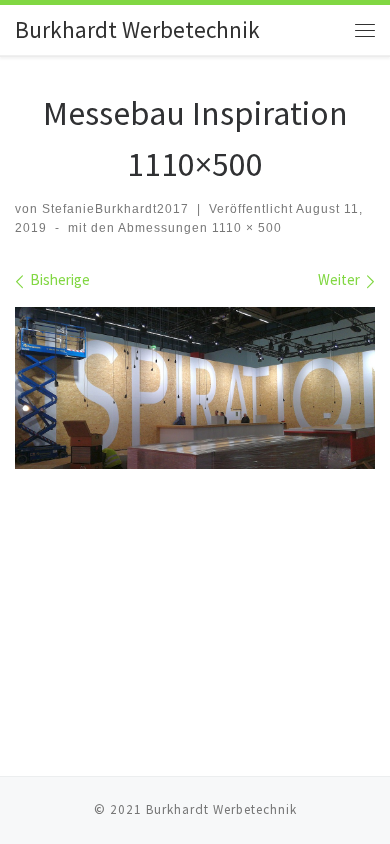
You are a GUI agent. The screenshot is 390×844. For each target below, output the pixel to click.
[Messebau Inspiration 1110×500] (195, 388)
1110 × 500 (245, 228)
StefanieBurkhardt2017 (115, 209)
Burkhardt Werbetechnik (221, 809)
